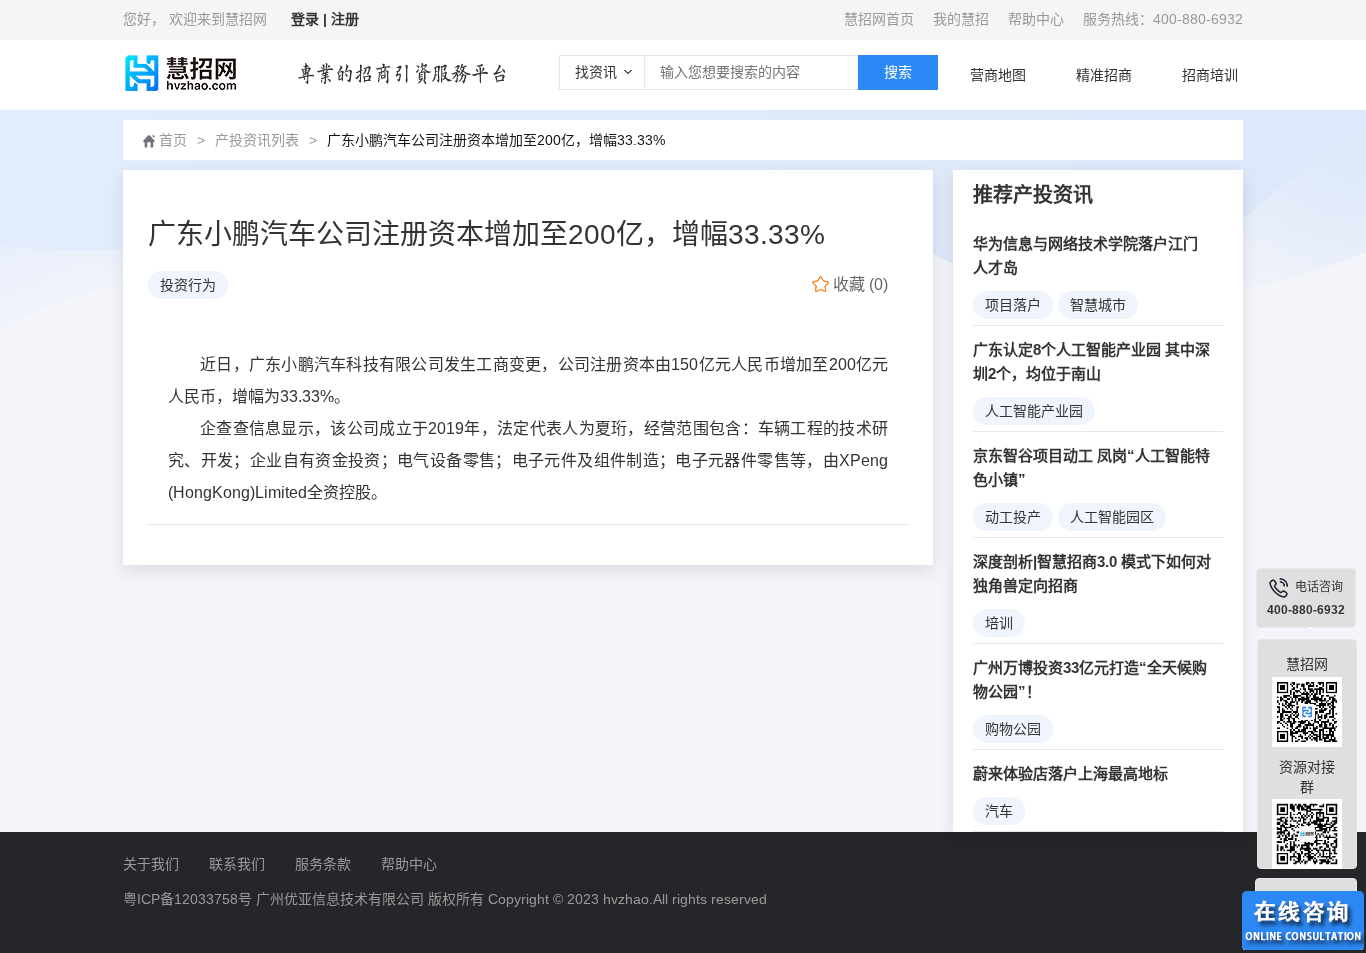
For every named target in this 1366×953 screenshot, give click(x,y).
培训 (999, 623)
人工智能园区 (1112, 517)
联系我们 (237, 864)
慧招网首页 (879, 19)
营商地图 (998, 75)
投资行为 (188, 285)
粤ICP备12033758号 (187, 899)
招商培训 (1210, 75)
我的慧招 (961, 19)
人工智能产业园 (1034, 411)
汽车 (999, 811)
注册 (345, 19)
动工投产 (1013, 517)
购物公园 (1013, 729)
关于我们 (151, 864)
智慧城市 (1098, 305)
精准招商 (1104, 75)
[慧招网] (179, 73)
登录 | (311, 19)
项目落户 (1013, 305)
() (860, 284)
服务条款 (323, 864)
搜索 (898, 72)
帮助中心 (1036, 19)
